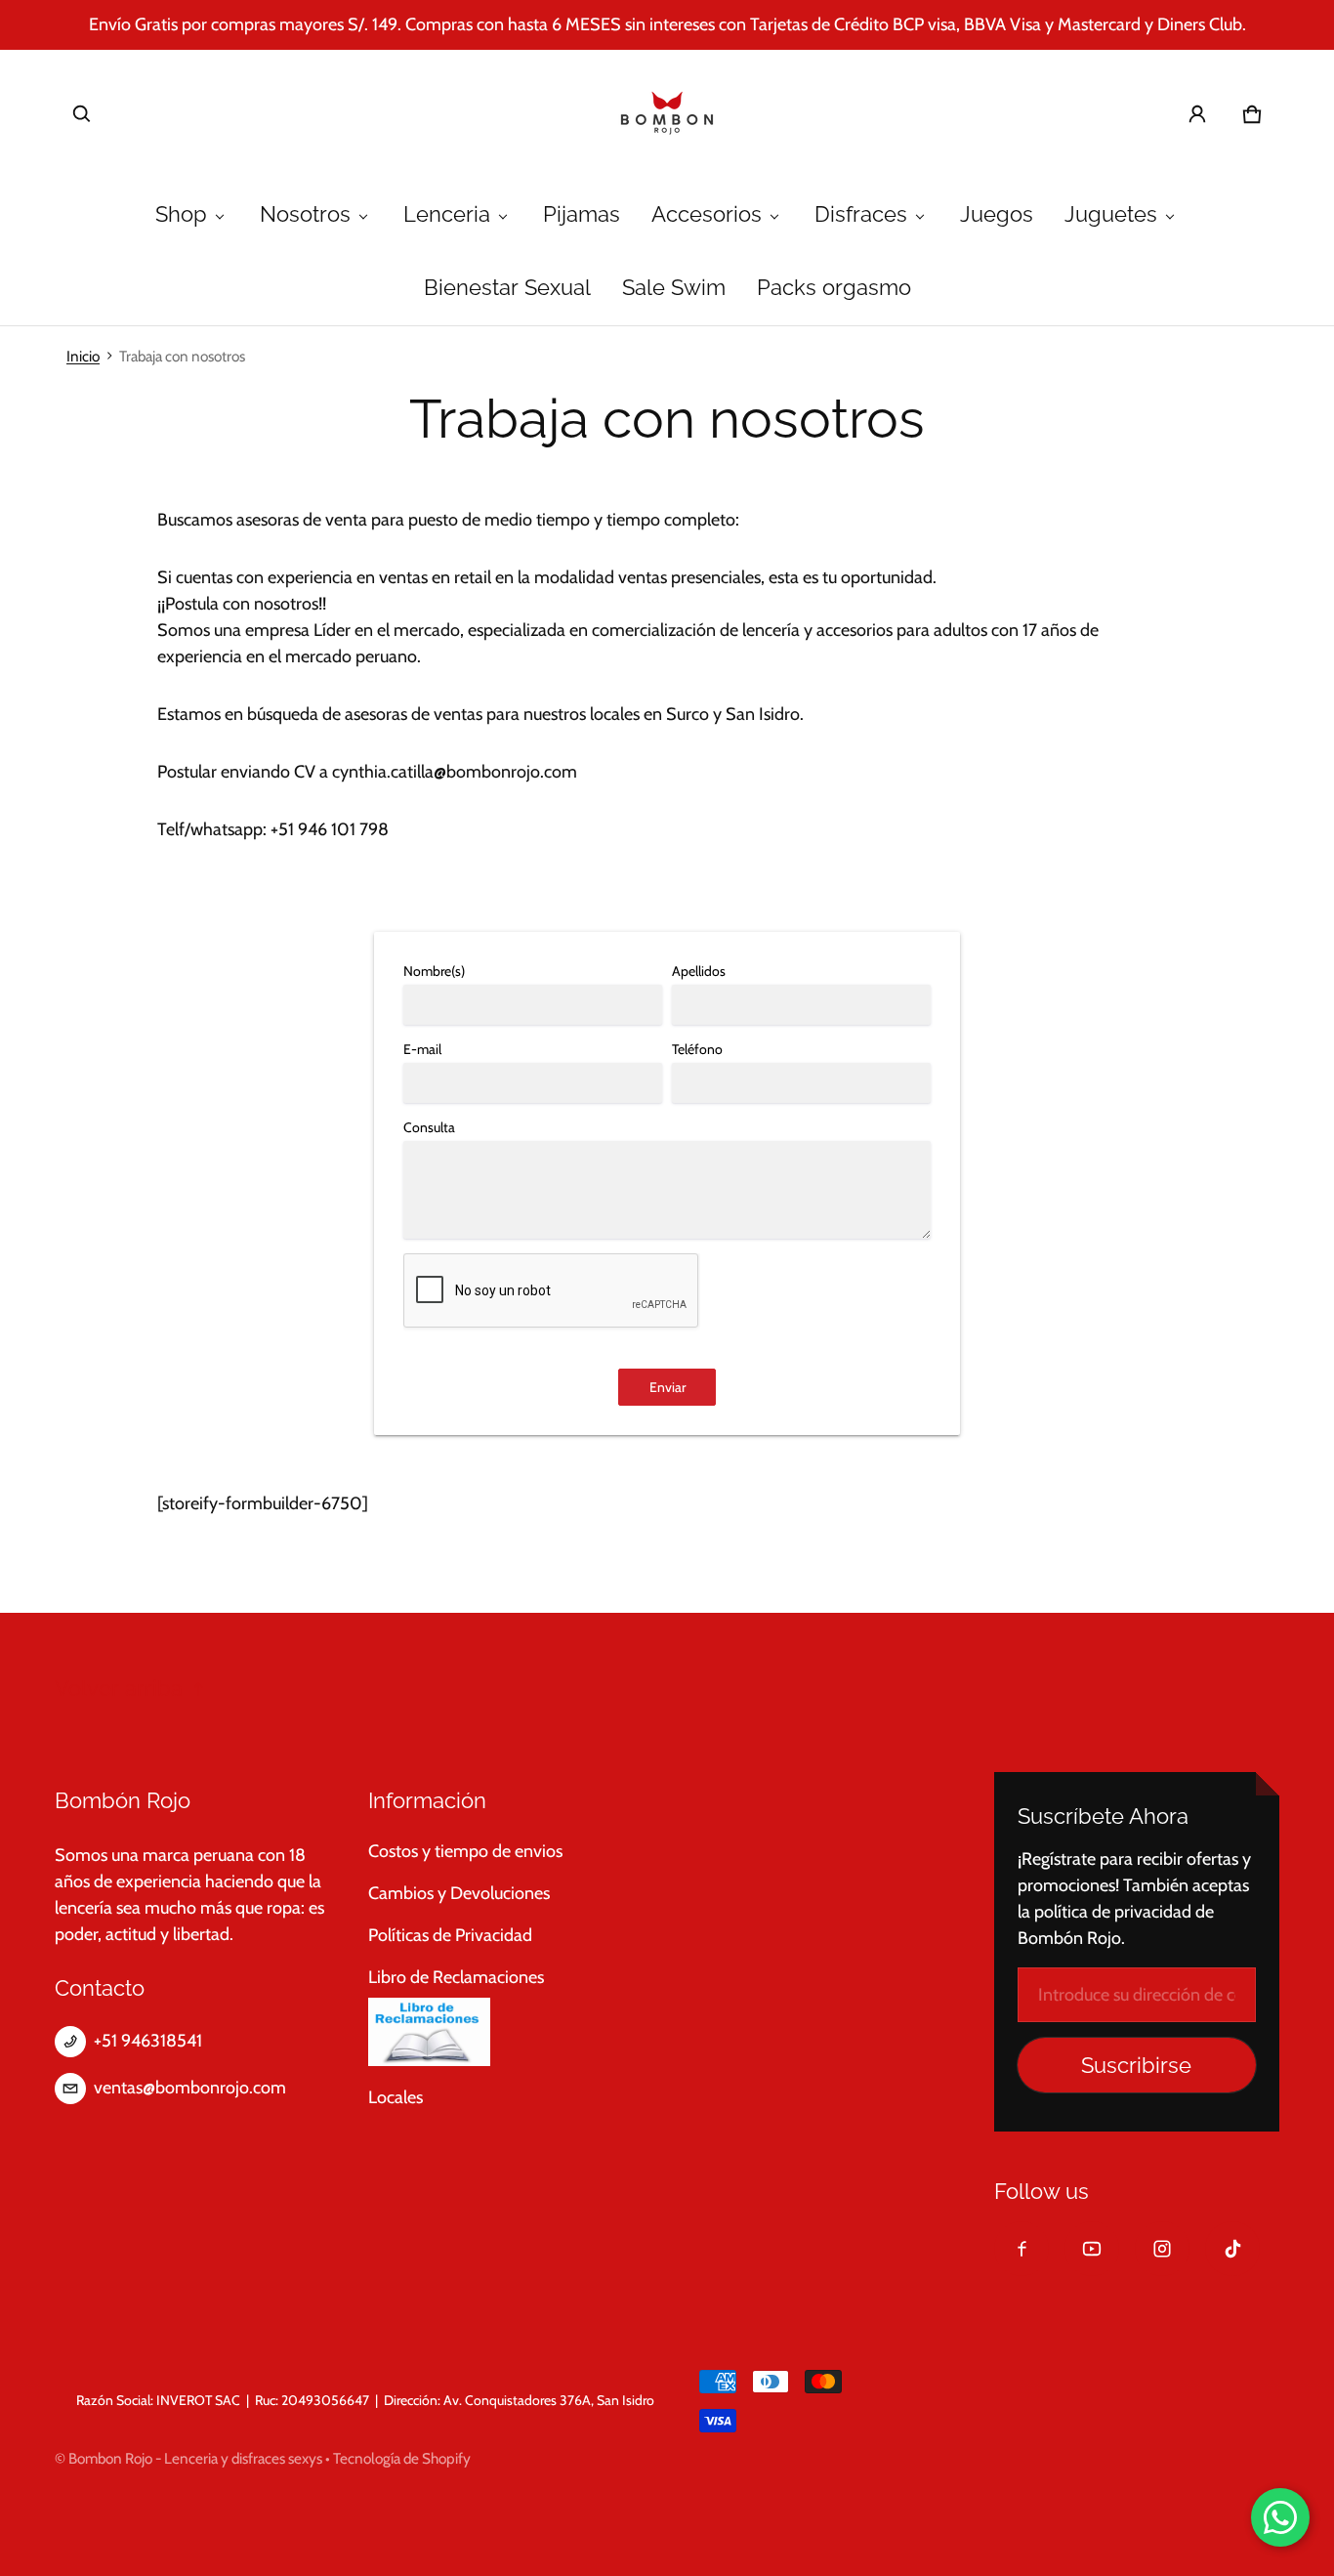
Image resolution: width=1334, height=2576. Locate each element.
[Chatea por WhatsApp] (1280, 2517)
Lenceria (447, 214)
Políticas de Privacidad (450, 1935)
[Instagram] (1162, 2249)
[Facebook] (1021, 2249)
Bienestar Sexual (507, 288)
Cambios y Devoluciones (459, 1893)
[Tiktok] (1232, 2249)
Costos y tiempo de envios (465, 1851)
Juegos (997, 214)
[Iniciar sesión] (1197, 114)
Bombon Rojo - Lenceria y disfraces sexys (195, 2458)
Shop (181, 214)
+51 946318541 (148, 2041)
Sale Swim (674, 288)
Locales (396, 2097)
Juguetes (1111, 214)
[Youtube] (1092, 2249)
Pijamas (582, 214)
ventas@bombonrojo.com (190, 2088)
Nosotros (305, 214)
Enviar (667, 1387)
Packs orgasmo (834, 288)
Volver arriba (119, 1689)
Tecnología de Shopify (402, 2458)
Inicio (83, 356)
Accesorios (707, 214)
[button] (82, 114)
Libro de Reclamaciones (456, 1977)
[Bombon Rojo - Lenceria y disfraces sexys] (667, 114)
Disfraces (861, 214)
